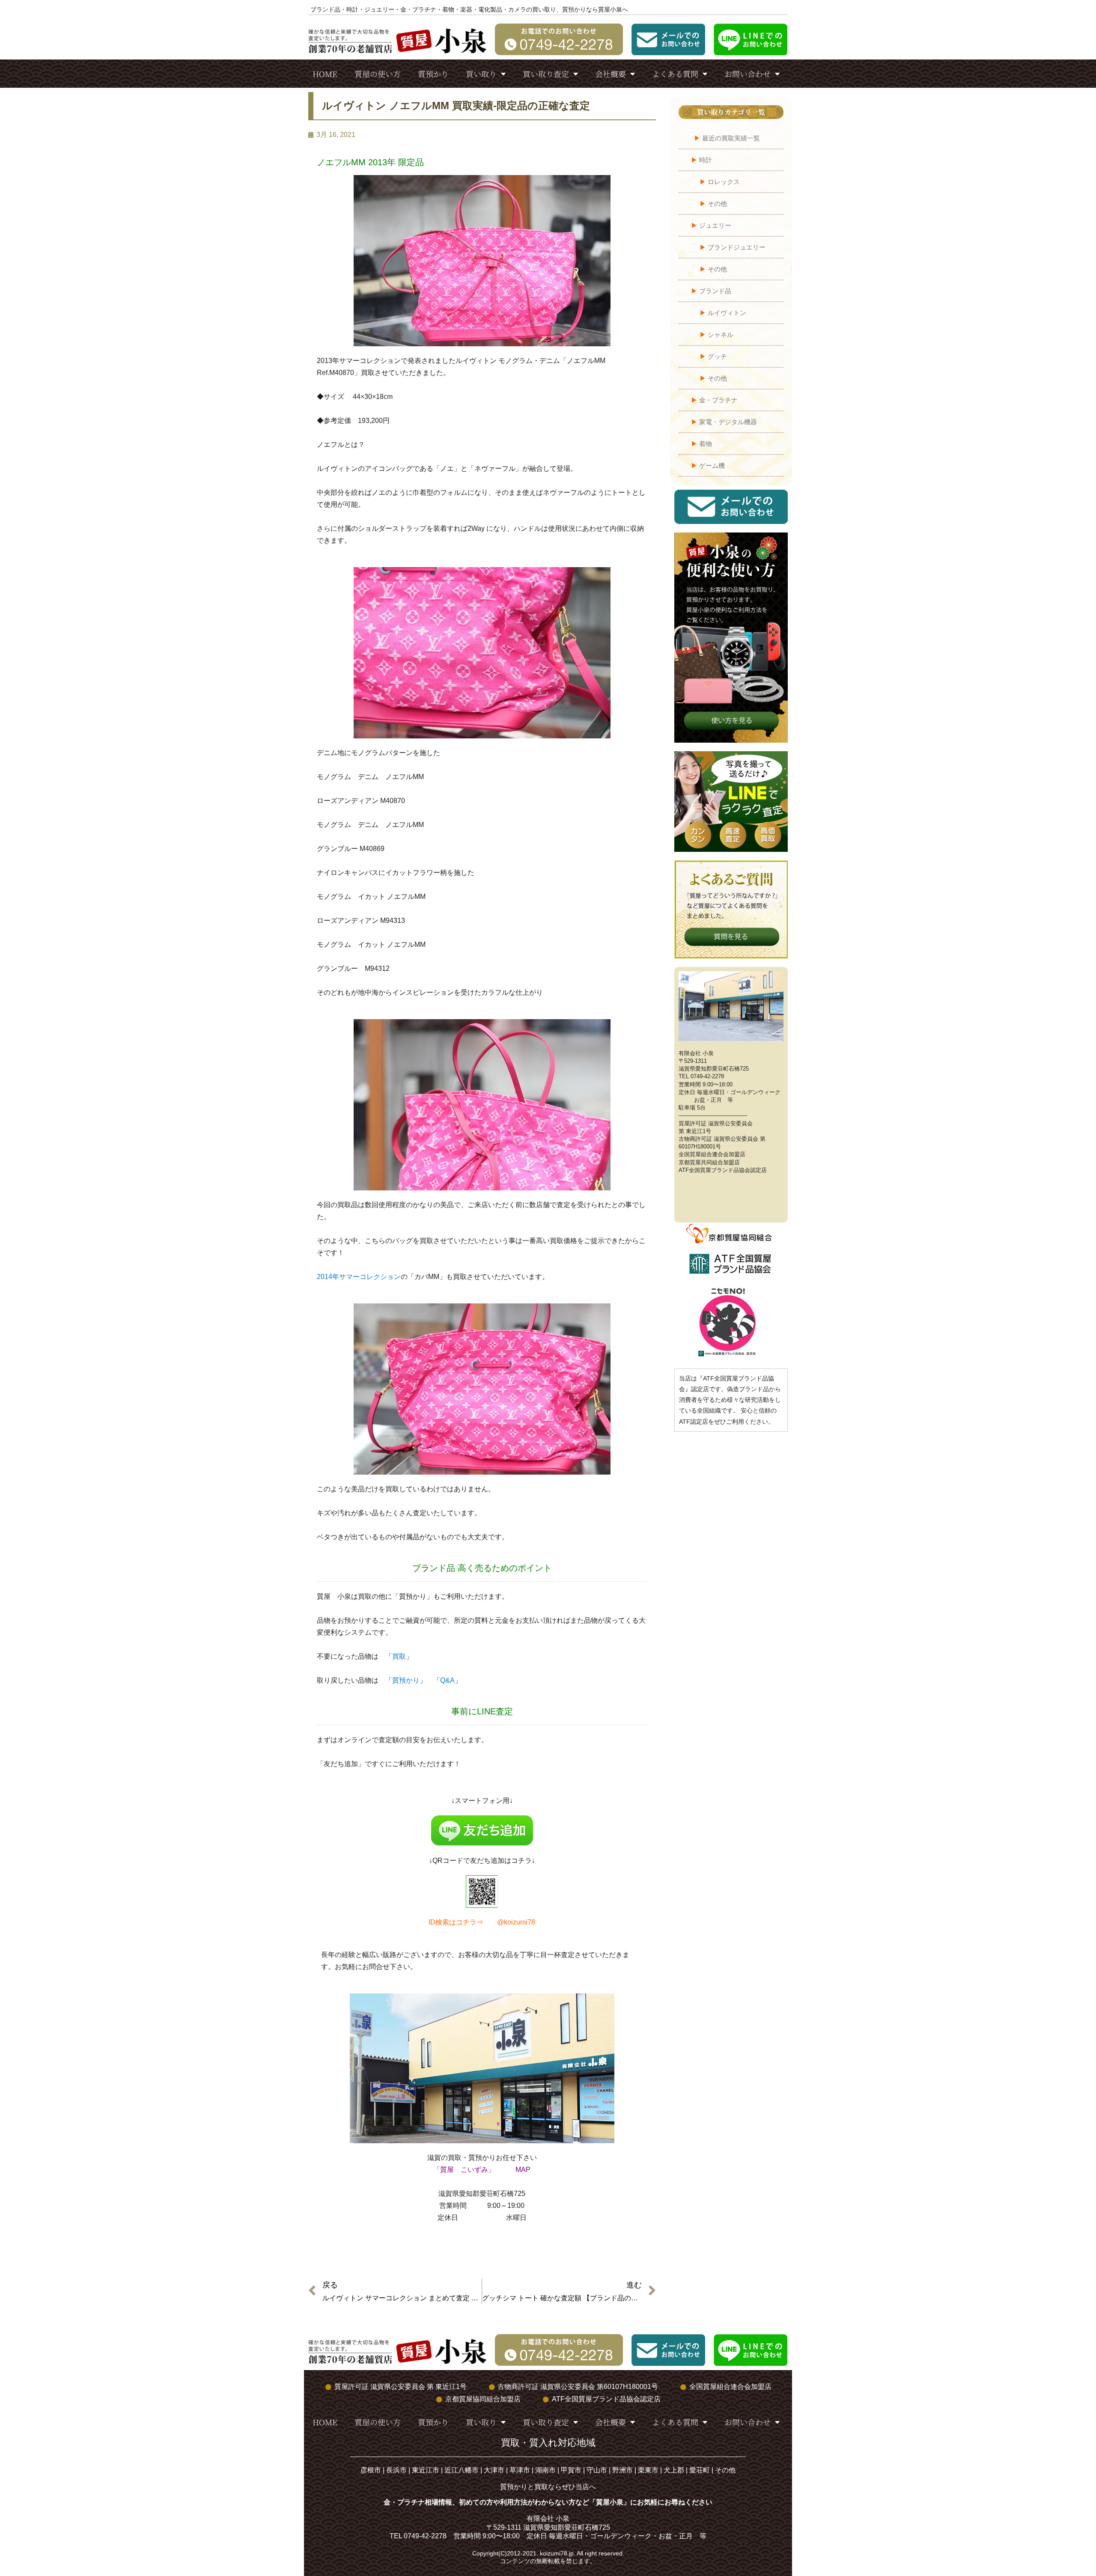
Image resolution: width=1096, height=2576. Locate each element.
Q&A (447, 1680)
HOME (325, 74)
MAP (523, 2170)
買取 (399, 1656)
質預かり (433, 74)
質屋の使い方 (378, 74)
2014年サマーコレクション (359, 1277)
